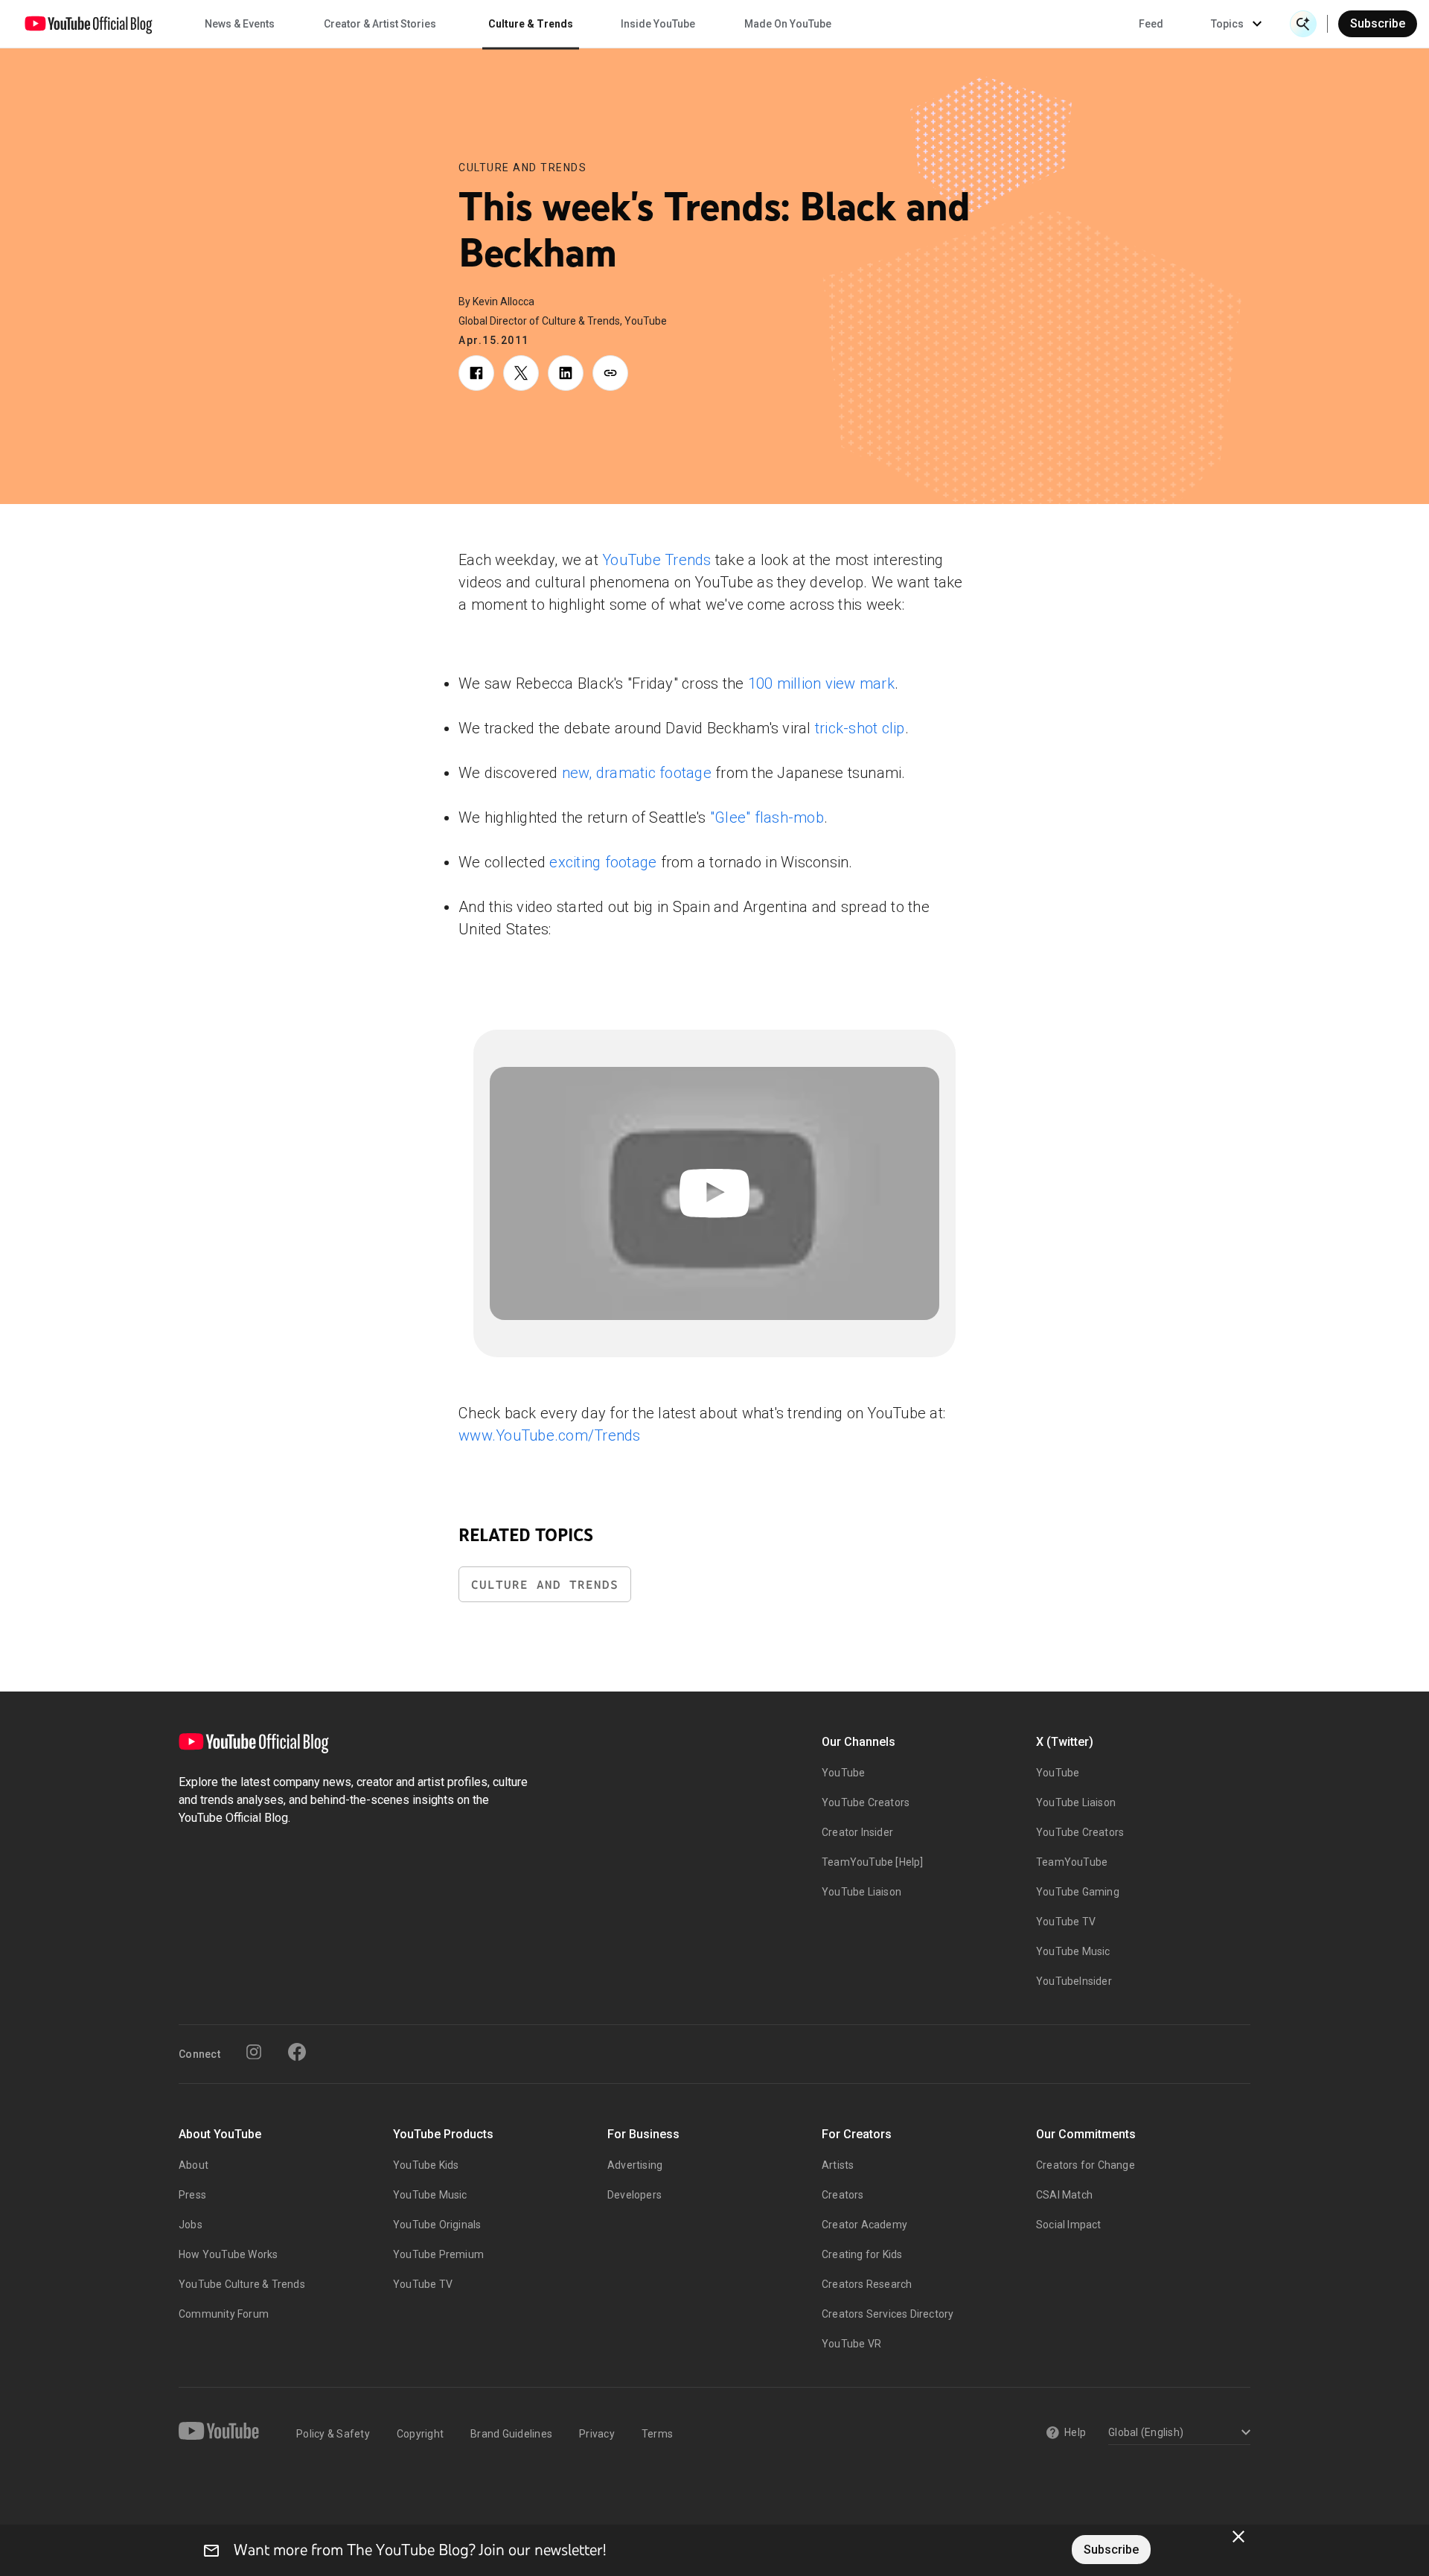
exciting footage (603, 862)
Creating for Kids (862, 2254)
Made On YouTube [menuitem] (788, 24)
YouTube (843, 1773)
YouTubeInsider (1074, 1981)
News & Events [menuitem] (240, 24)
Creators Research (867, 2284)
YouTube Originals (437, 2225)
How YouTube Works (228, 2254)
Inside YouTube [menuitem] (658, 24)
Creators (843, 2195)
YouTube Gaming (1078, 1892)
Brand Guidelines (511, 2434)
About (194, 2165)
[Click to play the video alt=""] (714, 1193)
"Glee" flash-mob (767, 817)
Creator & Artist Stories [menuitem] (380, 24)
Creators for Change (1086, 2165)
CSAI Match (1064, 2195)
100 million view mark (821, 683)
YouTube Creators (866, 1802)
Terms (657, 2434)
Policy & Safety (333, 2434)
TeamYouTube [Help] (873, 1862)
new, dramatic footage (637, 773)
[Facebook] (297, 2052)
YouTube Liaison (861, 1892)
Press (192, 2195)
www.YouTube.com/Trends (550, 1435)
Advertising (635, 2165)
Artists (838, 2165)
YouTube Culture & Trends (242, 2284)
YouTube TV (1066, 1922)
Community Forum (224, 2314)
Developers (634, 2195)
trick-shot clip (860, 728)
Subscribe (1378, 23)
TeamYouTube (1072, 1862)
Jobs (191, 2225)
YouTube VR (851, 2344)
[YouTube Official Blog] (89, 24)
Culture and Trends (522, 168)
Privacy (597, 2434)
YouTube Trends (657, 560)
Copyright (420, 2434)
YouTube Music (1073, 1951)
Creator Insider (857, 1832)
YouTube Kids (426, 2165)
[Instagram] (254, 2052)
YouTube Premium (438, 2254)
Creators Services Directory (888, 2314)
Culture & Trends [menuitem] (531, 24)
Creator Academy (864, 2225)
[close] (1238, 2537)
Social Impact (1069, 2225)
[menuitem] (1151, 24)
